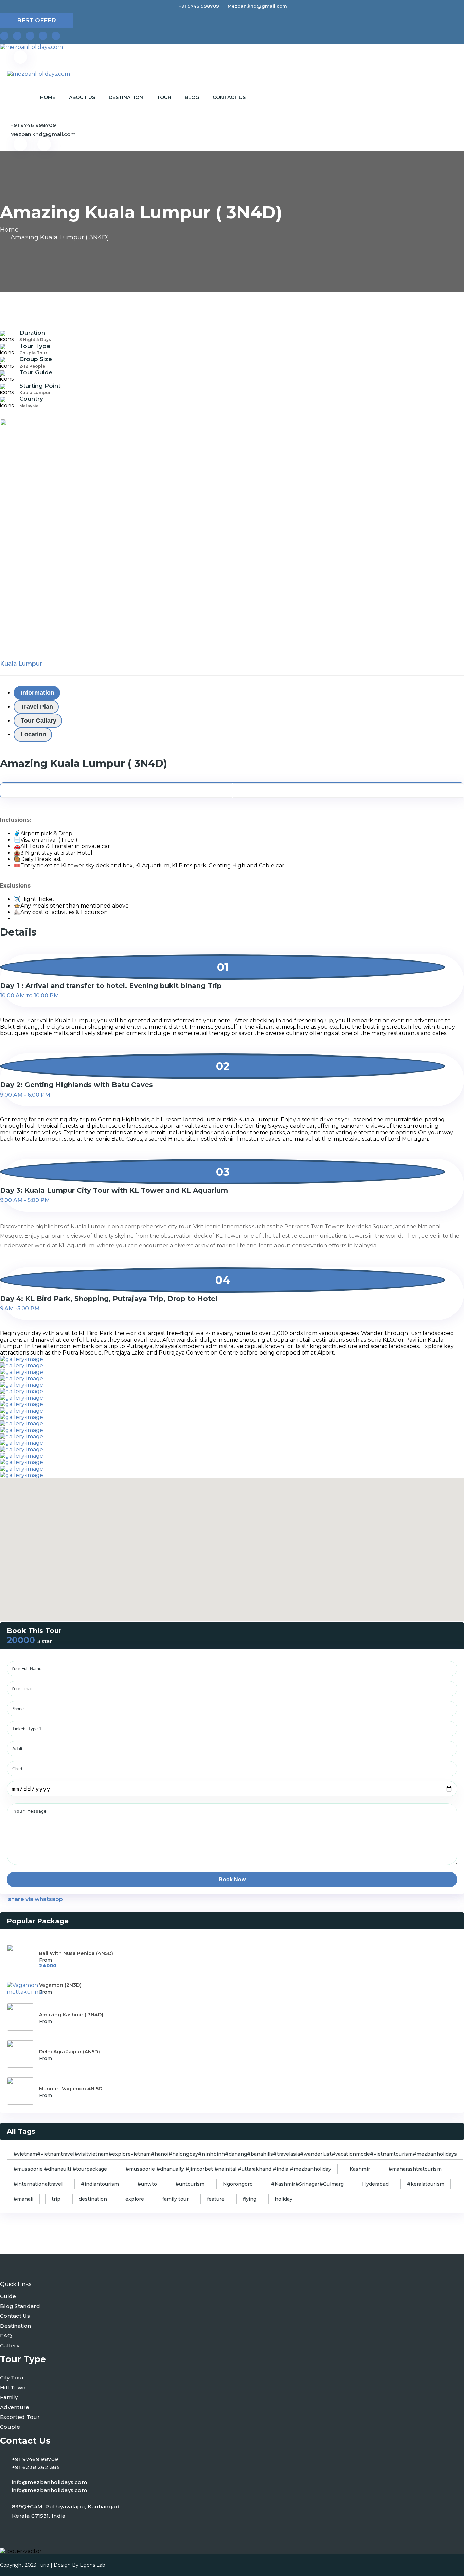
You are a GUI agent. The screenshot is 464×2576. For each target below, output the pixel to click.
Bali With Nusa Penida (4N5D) (76, 1953)
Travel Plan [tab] (37, 707)
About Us (82, 97)
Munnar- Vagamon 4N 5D (71, 2089)
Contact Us (229, 97)
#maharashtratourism (415, 2169)
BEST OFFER (37, 20)
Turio (43, 2565)
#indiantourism (100, 2184)
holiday (284, 2199)
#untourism (190, 2184)
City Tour (12, 2378)
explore (135, 2199)
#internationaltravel (38, 2184)
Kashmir (360, 2169)
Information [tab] (38, 693)
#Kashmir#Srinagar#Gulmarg (307, 2184)
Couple (10, 2427)
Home (48, 97)
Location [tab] (33, 734)
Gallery (10, 2345)
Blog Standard (20, 2306)
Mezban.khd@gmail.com (257, 6)
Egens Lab (93, 2565)
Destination (126, 97)
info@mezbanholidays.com (49, 2482)
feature (216, 2199)
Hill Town (13, 2387)
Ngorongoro (238, 2184)
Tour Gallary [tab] (39, 721)
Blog (192, 97)
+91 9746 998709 (199, 6)
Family (9, 2397)
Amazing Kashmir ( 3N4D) (71, 2015)
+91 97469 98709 (35, 2459)
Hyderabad (375, 2184)
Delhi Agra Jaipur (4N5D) (69, 2052)
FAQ (6, 2336)
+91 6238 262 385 (36, 2467)
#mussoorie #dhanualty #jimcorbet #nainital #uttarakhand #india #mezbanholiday (228, 2169)
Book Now (232, 1879)
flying (250, 2199)
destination (93, 2199)
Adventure (15, 2407)
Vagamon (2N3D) (60, 1985)
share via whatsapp (35, 1899)
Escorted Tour (20, 2417)
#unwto (147, 2184)
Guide (8, 2296)
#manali (23, 2199)
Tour (164, 97)
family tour (175, 2199)
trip (56, 2199)
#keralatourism (426, 2184)
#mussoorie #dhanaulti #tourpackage (60, 2169)
